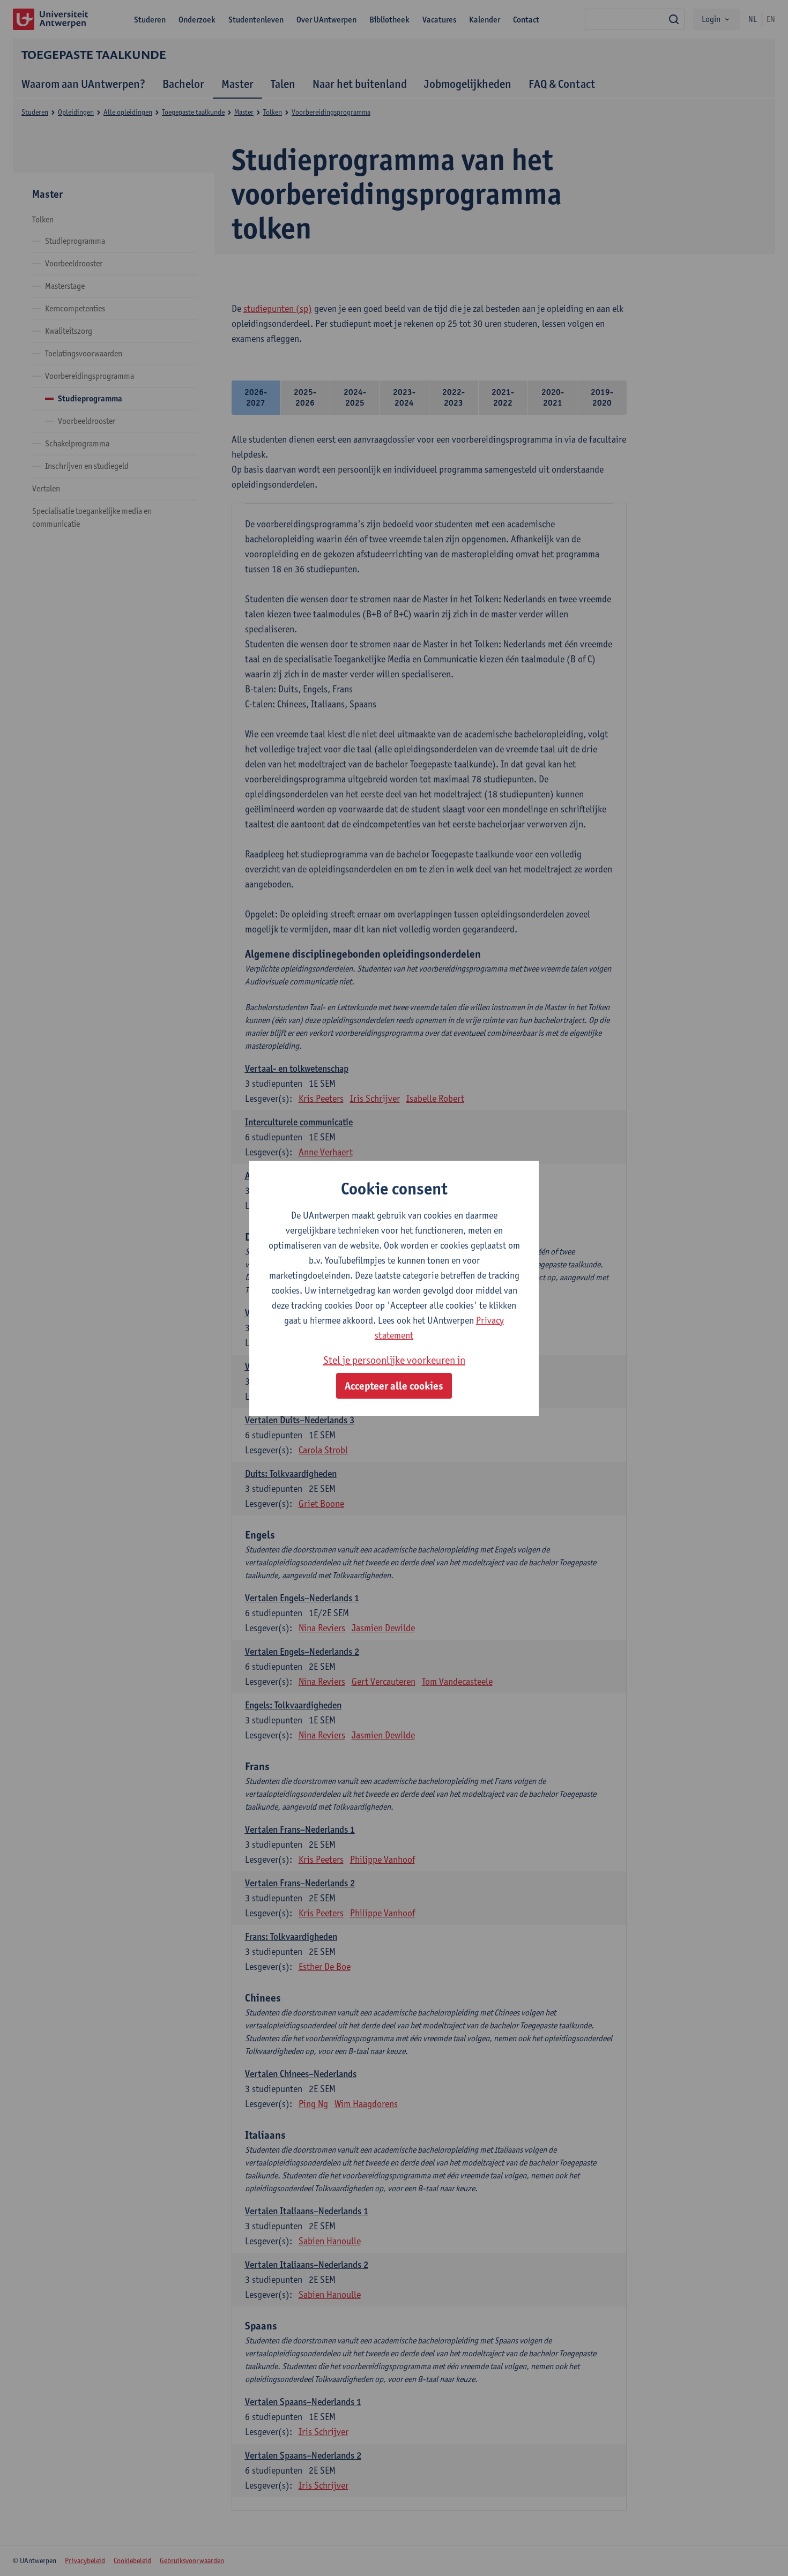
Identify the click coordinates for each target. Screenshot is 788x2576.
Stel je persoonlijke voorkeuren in (394, 1360)
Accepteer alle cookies (394, 1386)
